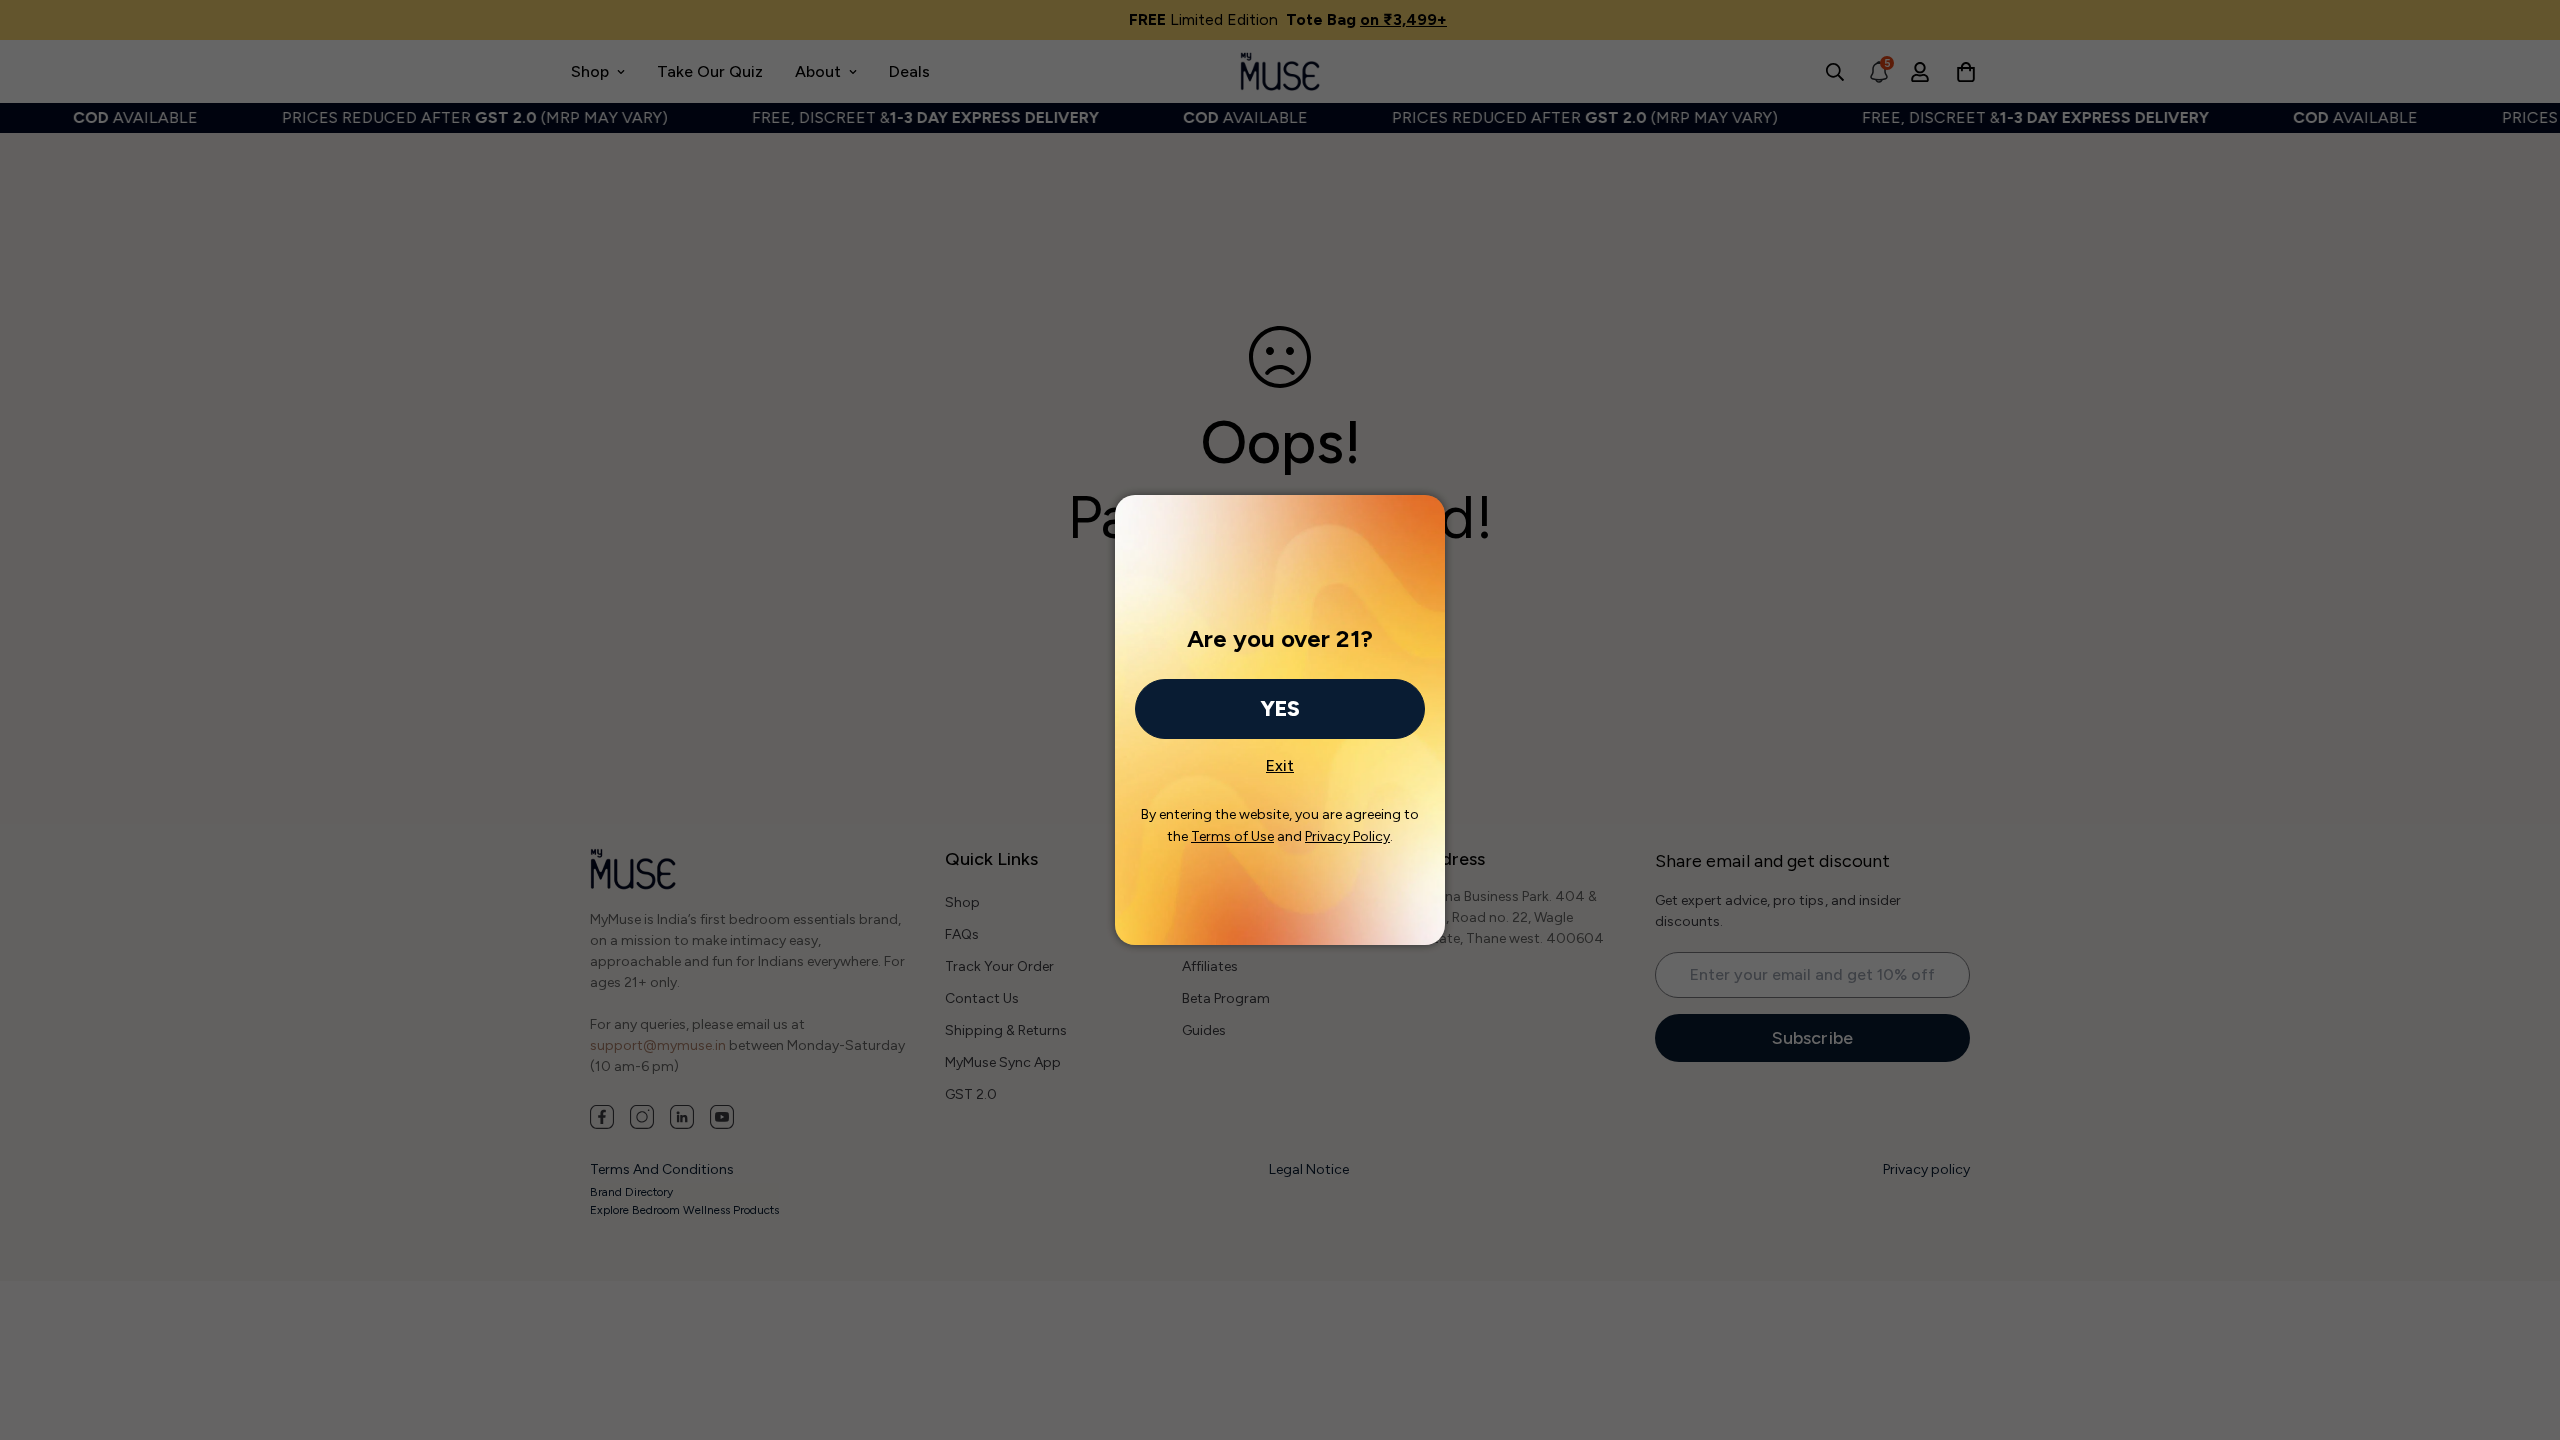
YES (1280, 708)
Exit (1280, 760)
